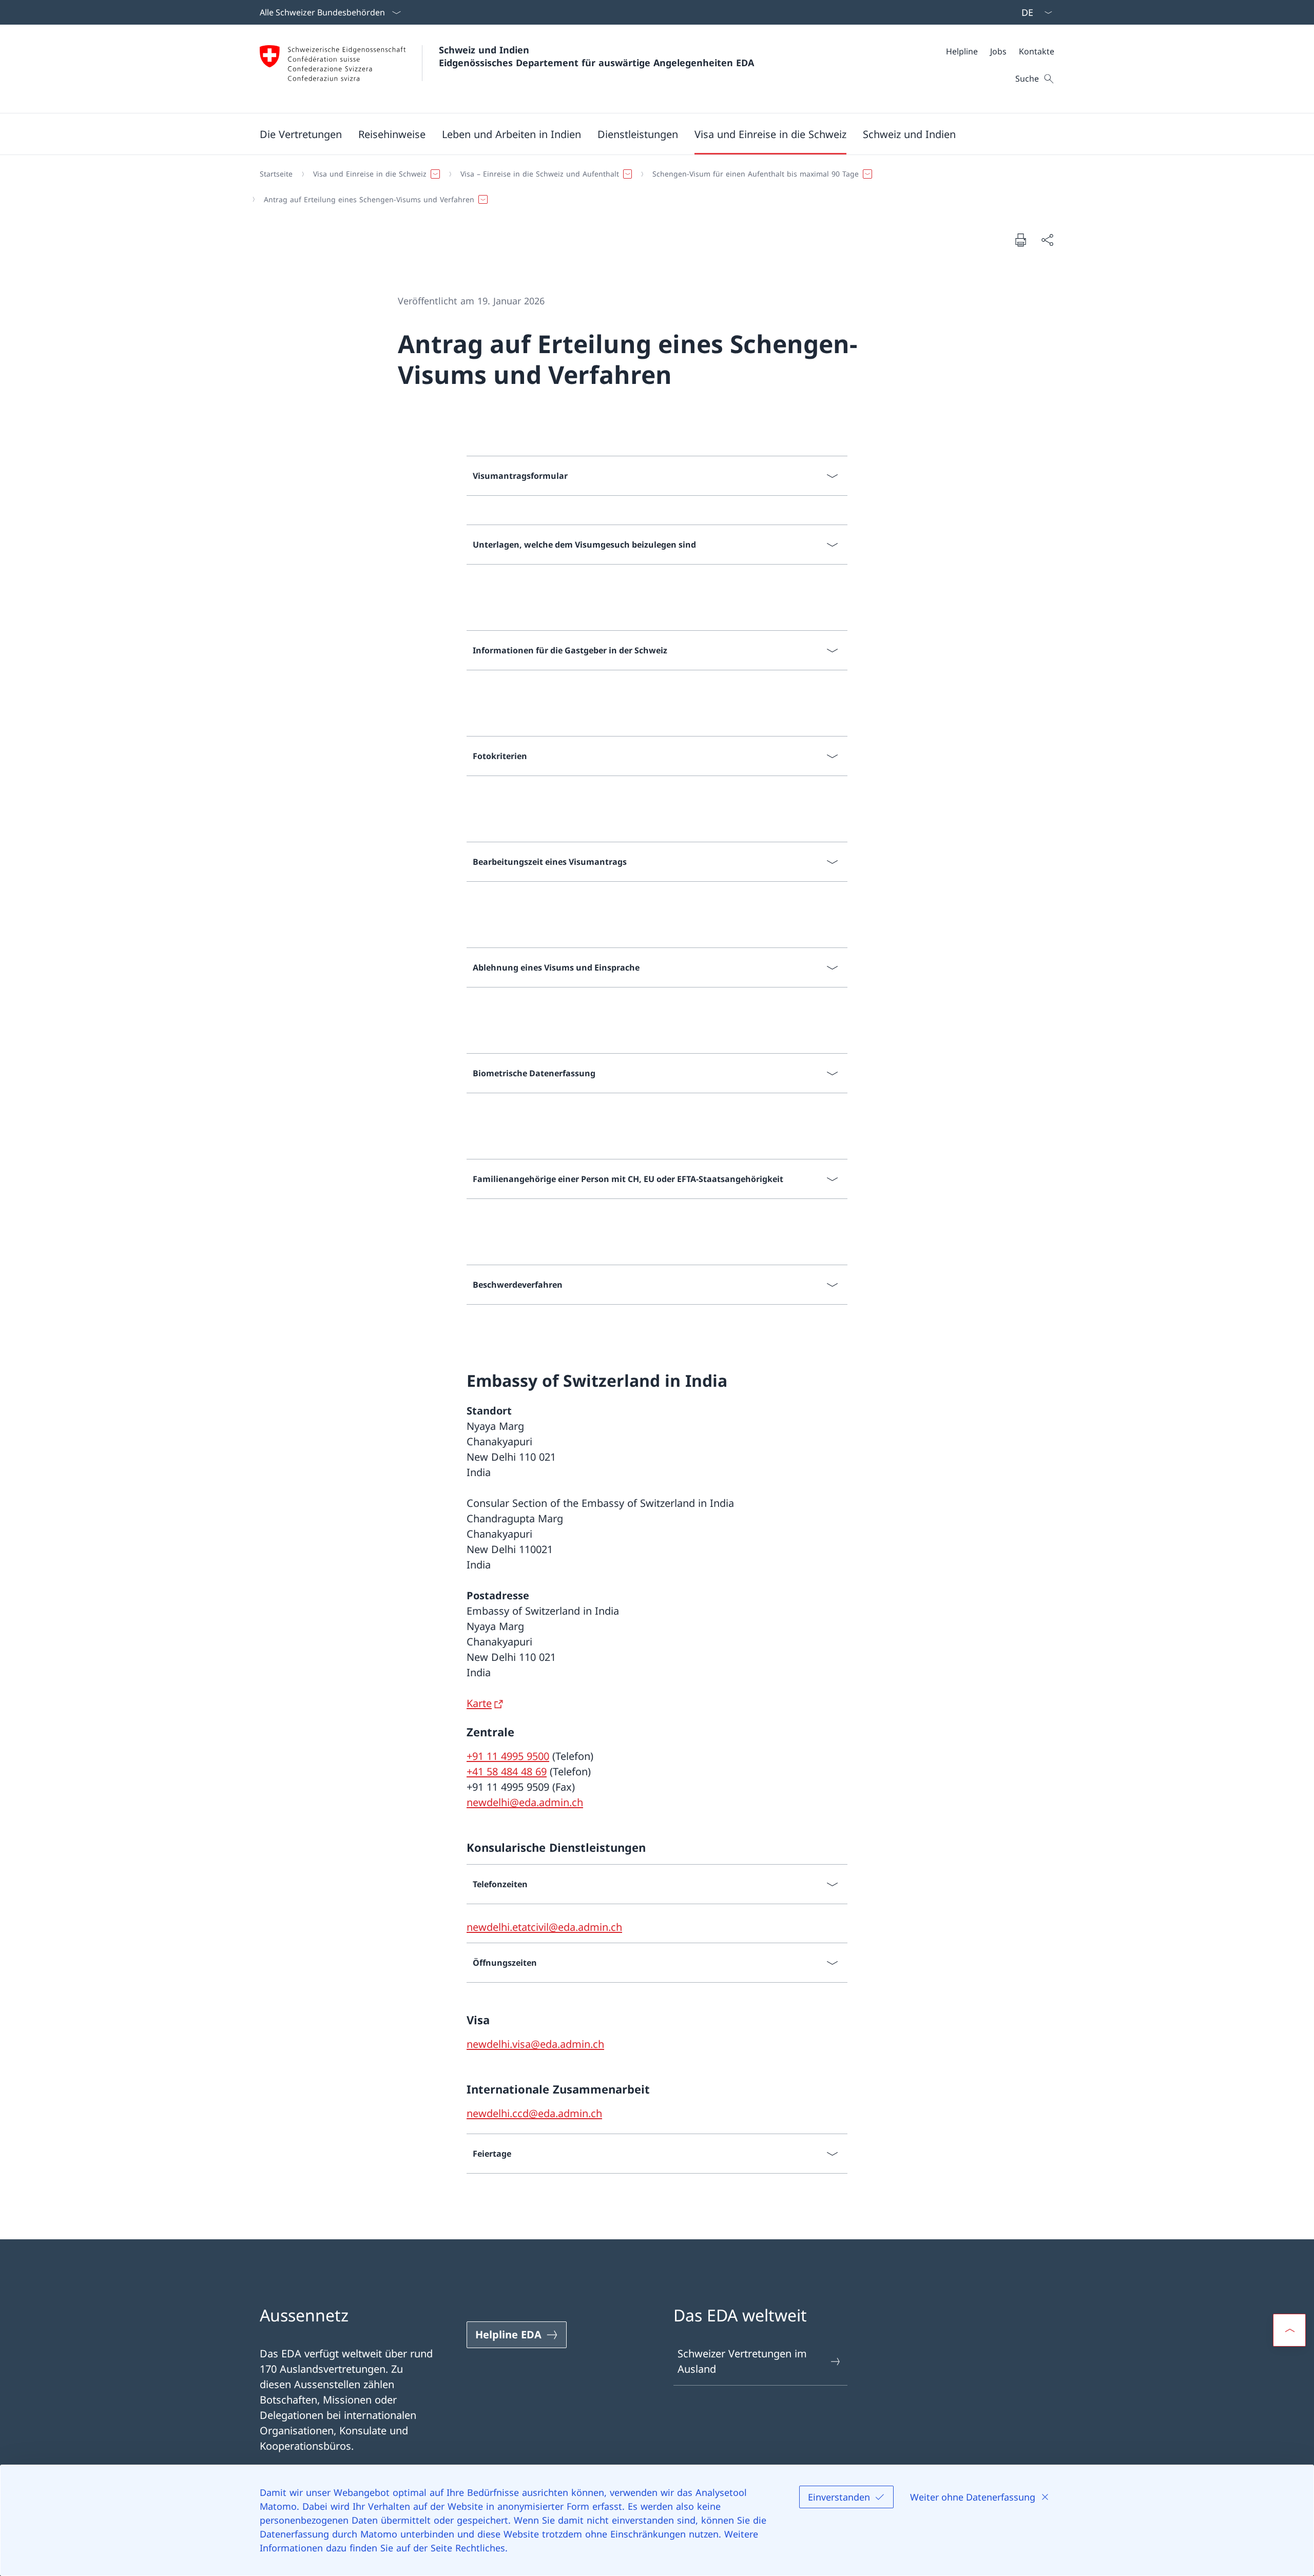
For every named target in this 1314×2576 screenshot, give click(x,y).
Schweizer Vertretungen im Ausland (742, 2361)
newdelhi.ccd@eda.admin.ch (534, 2113)
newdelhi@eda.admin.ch (525, 1802)
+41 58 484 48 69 (507, 1771)
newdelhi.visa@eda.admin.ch (535, 2044)
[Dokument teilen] (1047, 240)
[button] (301, 134)
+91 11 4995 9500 (508, 1756)
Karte (479, 1703)
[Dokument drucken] (1020, 240)
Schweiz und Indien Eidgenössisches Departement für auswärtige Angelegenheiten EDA (596, 56)
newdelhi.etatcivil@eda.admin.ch (544, 1927)
